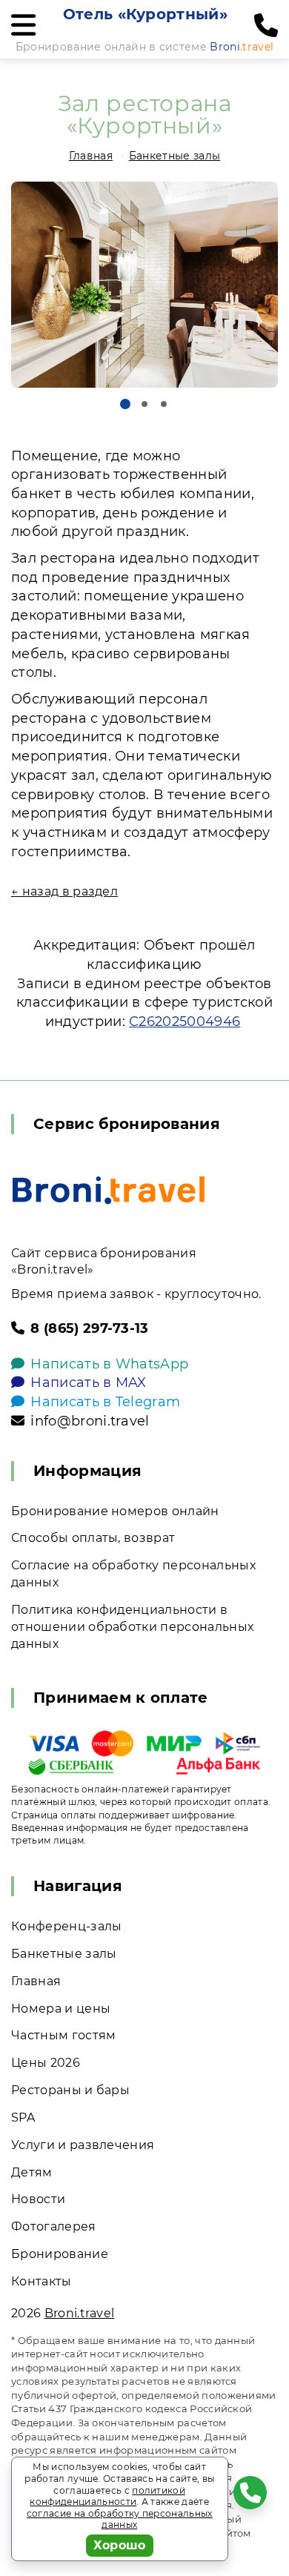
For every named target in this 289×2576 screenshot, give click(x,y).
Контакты (41, 2281)
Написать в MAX (88, 1383)
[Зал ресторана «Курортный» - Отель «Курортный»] (144, 285)
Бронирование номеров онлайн (115, 1511)
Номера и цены (61, 2009)
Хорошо (120, 2545)
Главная (91, 156)
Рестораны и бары (70, 2090)
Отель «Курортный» (145, 14)
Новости (38, 2199)
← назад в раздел (64, 891)
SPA (23, 2118)
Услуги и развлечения (83, 2145)
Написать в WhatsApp (109, 1364)
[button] (125, 404)
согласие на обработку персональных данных (120, 2519)
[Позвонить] (266, 26)
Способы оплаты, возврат (93, 1538)
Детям (32, 2172)
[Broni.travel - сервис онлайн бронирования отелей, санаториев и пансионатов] (109, 1190)
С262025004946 (185, 1022)
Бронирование (60, 2254)
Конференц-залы (66, 1926)
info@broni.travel (90, 1421)
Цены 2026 (46, 2063)
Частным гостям (63, 2035)
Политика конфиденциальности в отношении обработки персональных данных (132, 1627)
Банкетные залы (175, 156)
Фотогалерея (54, 2226)
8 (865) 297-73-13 (89, 1328)
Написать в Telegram (105, 1402)
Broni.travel (80, 2313)
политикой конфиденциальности (107, 2496)
